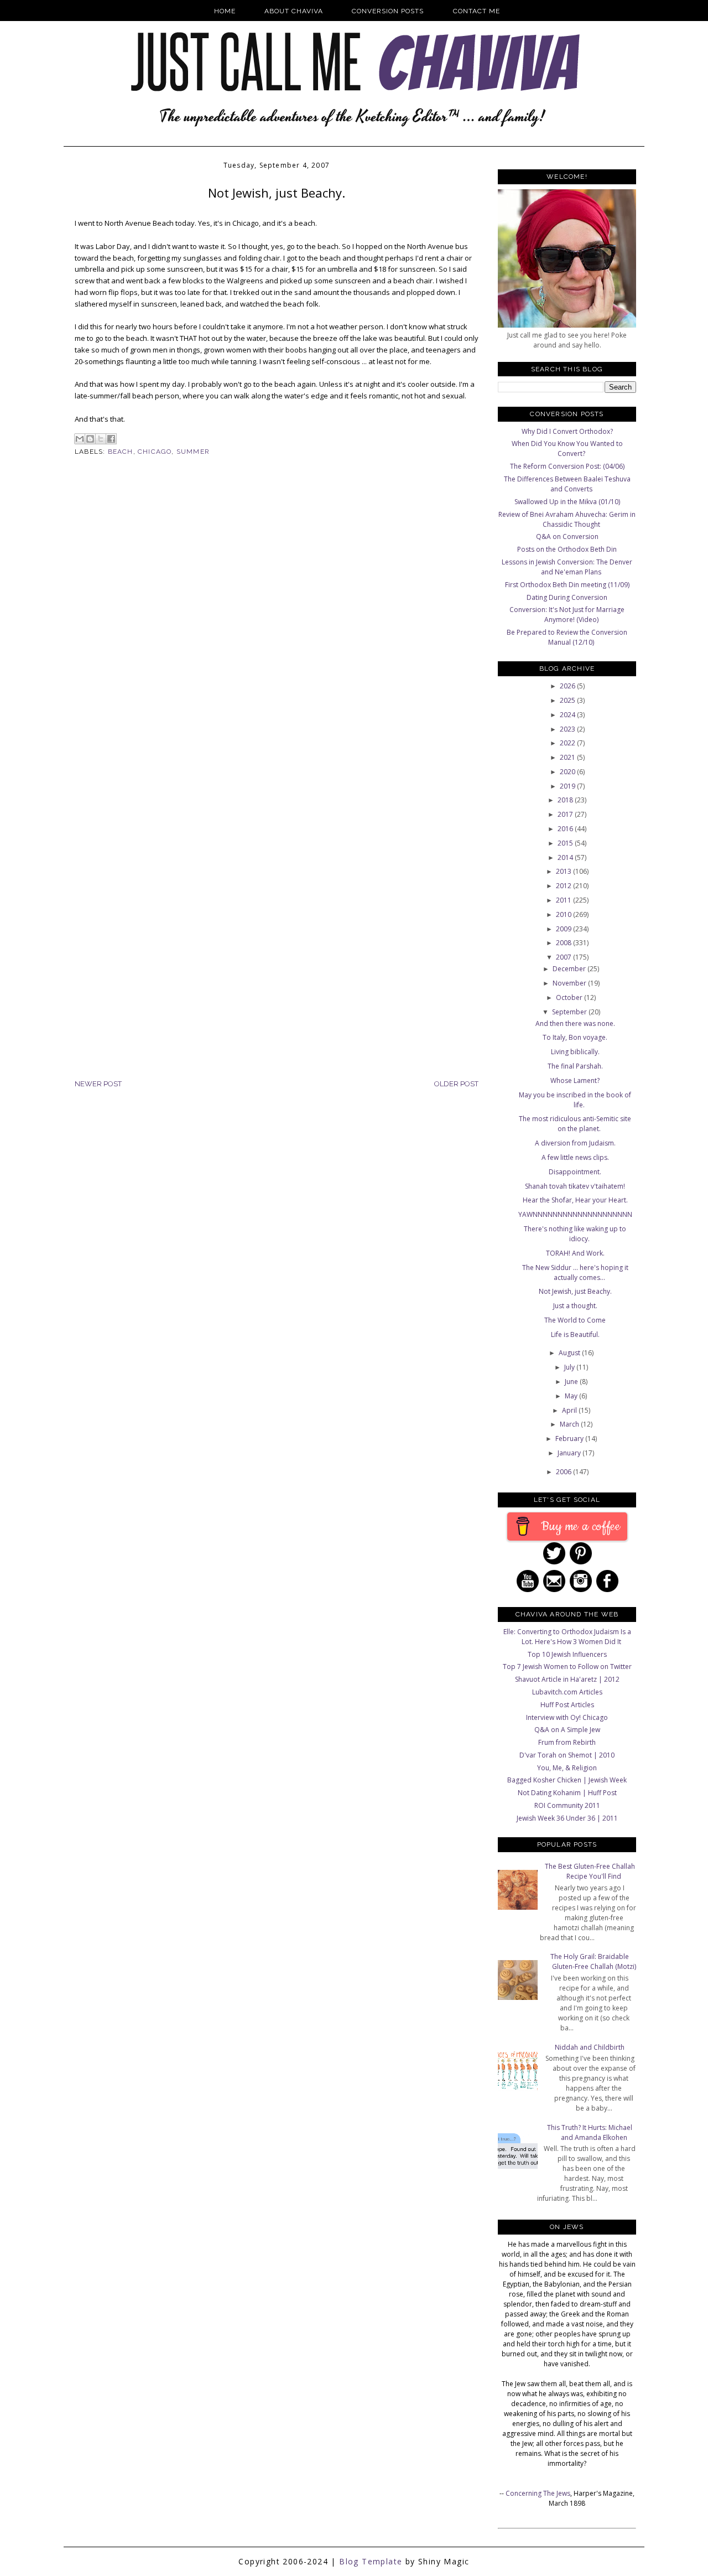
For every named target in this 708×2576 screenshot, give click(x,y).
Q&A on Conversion (567, 537)
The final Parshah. (575, 1066)
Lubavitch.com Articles (567, 1692)
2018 (566, 800)
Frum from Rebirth (567, 1742)
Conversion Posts (388, 11)
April (570, 1410)
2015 (566, 843)
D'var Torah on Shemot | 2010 (567, 1755)
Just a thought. (575, 1306)
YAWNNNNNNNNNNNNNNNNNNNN (575, 1214)
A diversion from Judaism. (575, 1143)
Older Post (456, 1084)
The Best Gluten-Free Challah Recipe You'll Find (590, 1871)
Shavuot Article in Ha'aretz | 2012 (567, 1679)
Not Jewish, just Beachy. (575, 1291)
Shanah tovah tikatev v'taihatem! (575, 1186)
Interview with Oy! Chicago (567, 1717)
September (570, 1012)
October (570, 997)
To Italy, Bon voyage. (575, 1037)
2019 (568, 786)
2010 (564, 914)
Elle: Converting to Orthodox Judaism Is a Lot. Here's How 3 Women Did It (567, 1637)
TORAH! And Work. (575, 1253)
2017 (566, 814)
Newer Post (98, 1084)
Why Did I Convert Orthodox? (567, 431)
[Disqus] (277, 646)
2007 (564, 957)
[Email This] (80, 439)
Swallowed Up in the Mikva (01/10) (567, 502)
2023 (568, 729)
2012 (564, 886)
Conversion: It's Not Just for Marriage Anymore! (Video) (567, 615)
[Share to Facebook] (111, 439)
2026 (568, 686)
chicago (155, 452)
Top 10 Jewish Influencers (567, 1654)
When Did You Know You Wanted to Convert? (567, 449)
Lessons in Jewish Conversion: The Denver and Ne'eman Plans (567, 567)
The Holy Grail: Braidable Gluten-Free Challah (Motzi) (593, 1961)
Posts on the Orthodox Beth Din (567, 549)
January (570, 1453)
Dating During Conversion (567, 597)
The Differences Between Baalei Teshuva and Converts (567, 484)
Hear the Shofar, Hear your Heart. (575, 1200)
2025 (568, 700)
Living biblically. (575, 1052)
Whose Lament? (575, 1080)
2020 (568, 772)
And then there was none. (575, 1023)
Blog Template (371, 2561)
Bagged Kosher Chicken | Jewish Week (567, 1780)
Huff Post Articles (567, 1705)
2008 (564, 943)
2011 (564, 900)
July (570, 1367)
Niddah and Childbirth (590, 2047)
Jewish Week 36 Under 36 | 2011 (567, 1818)
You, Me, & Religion (567, 1768)
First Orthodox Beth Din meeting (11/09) (567, 585)
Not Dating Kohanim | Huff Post (567, 1793)
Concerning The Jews (538, 2493)
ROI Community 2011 (567, 1805)
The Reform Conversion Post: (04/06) (567, 466)
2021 (568, 757)
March (570, 1424)
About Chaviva (294, 11)
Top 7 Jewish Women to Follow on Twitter (567, 1667)
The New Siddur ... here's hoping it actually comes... (575, 1273)
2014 (566, 857)
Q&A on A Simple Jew (567, 1730)
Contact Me (477, 11)
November (570, 983)
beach (121, 452)
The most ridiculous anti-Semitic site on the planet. (575, 1124)
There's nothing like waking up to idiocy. (575, 1234)
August (570, 1353)
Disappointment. (575, 1172)
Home (225, 11)
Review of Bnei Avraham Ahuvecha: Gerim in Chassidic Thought (567, 519)
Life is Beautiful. (575, 1334)
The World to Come (575, 1320)
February (570, 1439)
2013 (564, 871)
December (570, 969)
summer (193, 452)
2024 (568, 715)
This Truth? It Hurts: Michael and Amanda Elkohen (590, 2132)
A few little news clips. (575, 1157)
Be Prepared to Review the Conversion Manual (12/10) (567, 637)
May (572, 1396)
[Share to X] (101, 439)
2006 (564, 1472)
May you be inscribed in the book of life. (575, 1100)
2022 (568, 743)
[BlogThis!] (90, 439)
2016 (566, 829)
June (572, 1382)
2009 (564, 929)
